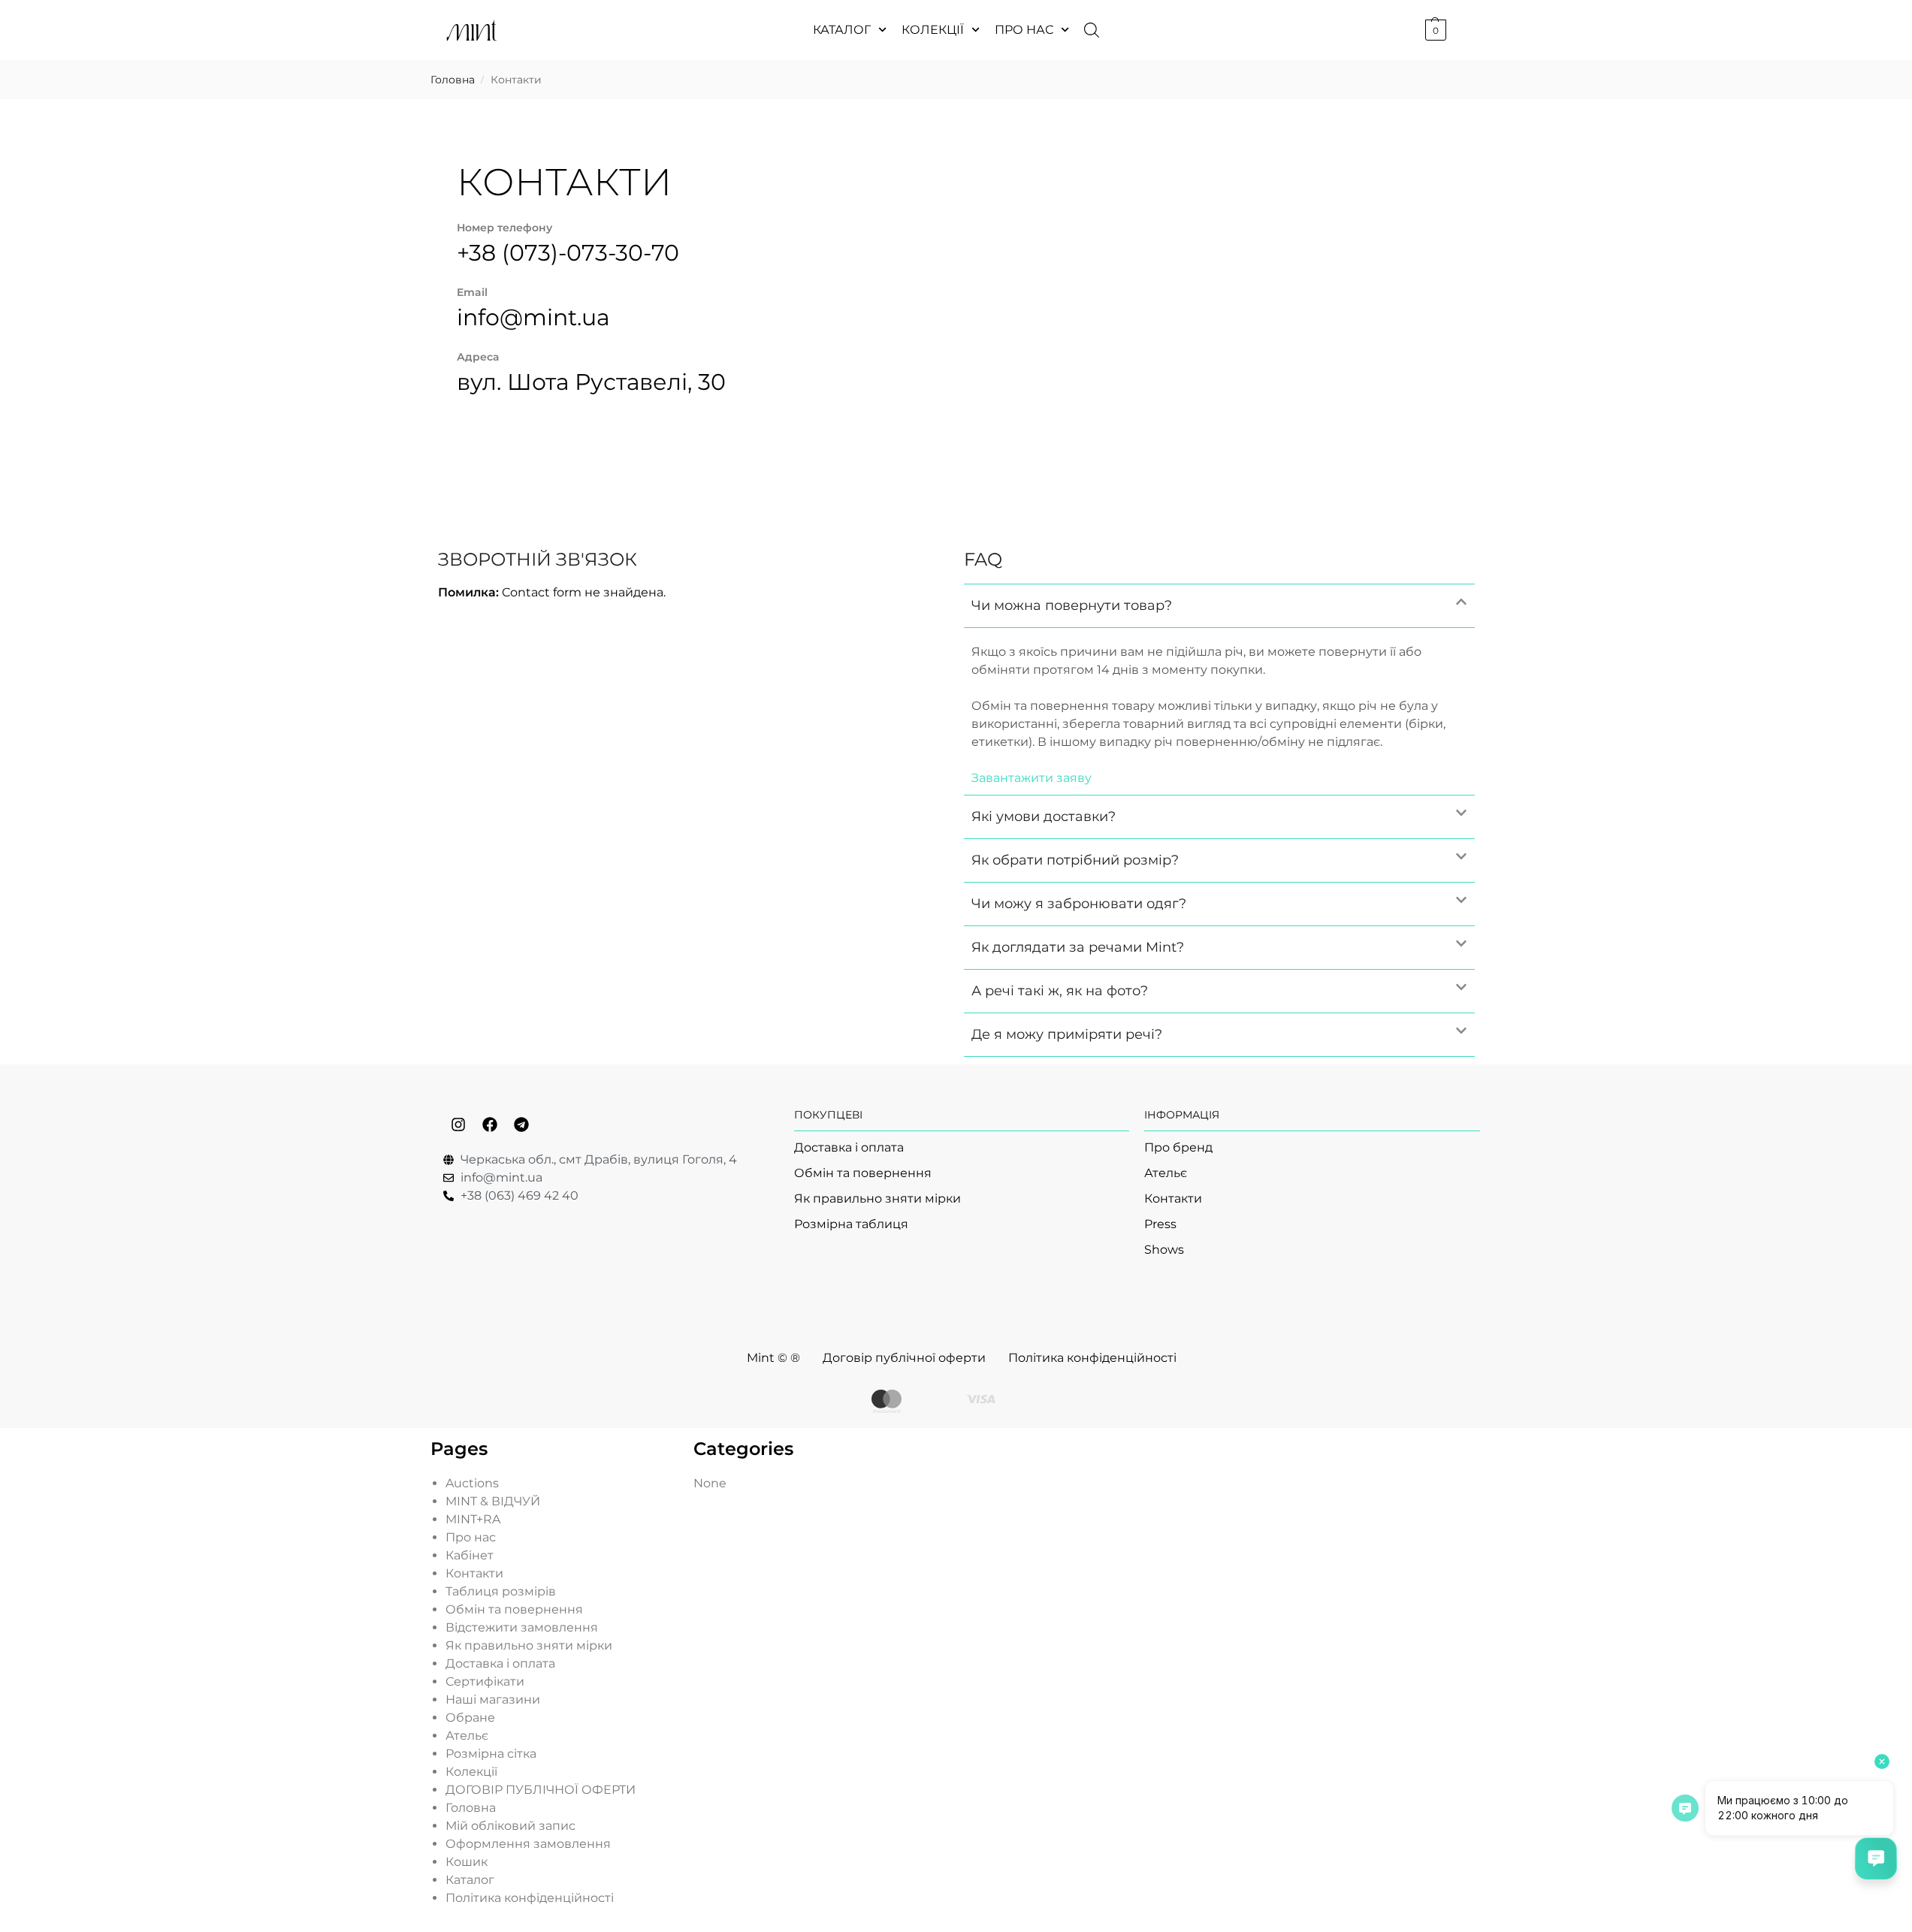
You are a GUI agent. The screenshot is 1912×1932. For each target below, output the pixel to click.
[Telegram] (521, 1124)
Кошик (467, 1862)
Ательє (467, 1736)
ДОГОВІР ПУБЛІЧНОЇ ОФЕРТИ (541, 1790)
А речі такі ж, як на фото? (1060, 991)
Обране (470, 1718)
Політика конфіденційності (530, 1898)
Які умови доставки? (1044, 817)
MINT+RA (473, 1519)
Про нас (1024, 30)
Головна (453, 80)
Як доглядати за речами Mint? (1078, 947)
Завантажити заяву (1032, 778)
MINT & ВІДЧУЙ (493, 1501)
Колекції (933, 30)
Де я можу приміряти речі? (1067, 1034)
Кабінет (470, 1555)
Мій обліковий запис (510, 1826)
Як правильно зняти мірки (529, 1645)
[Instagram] (458, 1124)
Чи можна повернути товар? (1072, 605)
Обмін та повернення (514, 1609)
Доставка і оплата (500, 1663)
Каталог (842, 30)
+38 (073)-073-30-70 (568, 253)
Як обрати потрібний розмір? (1075, 860)
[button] (1434, 30)
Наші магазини (493, 1700)
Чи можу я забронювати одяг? (1079, 904)
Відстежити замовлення (522, 1627)
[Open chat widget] (1876, 1858)
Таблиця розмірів (501, 1591)
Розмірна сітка (491, 1754)
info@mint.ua (533, 317)
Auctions (472, 1483)
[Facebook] (490, 1124)
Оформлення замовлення (528, 1844)
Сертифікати (485, 1681)
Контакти (474, 1573)
